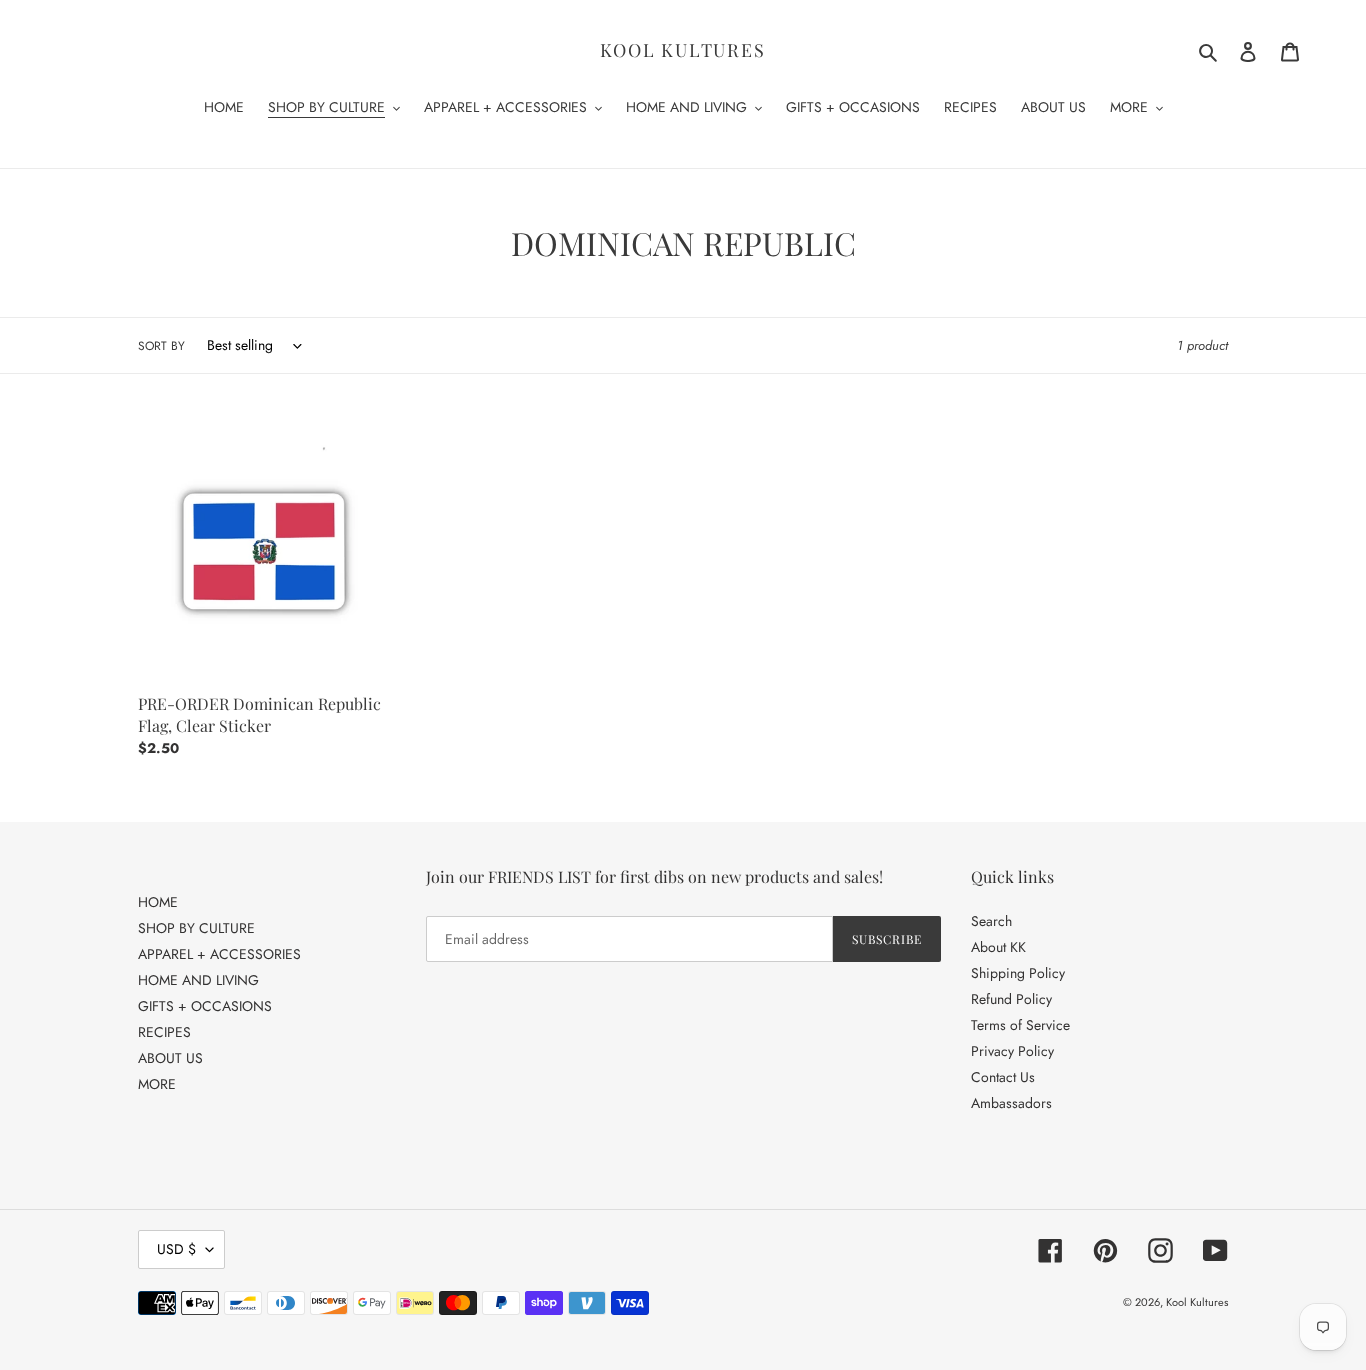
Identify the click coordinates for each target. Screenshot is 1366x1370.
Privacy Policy (1012, 1051)
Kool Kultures (682, 51)
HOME (158, 902)
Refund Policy (1011, 999)
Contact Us (1003, 1077)
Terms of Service (1020, 1025)
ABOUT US (170, 1058)
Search (991, 921)
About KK (998, 947)
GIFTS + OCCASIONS (205, 1006)
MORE (157, 1084)
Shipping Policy (1018, 973)
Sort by (161, 346)
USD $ (176, 1249)
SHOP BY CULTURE (196, 928)
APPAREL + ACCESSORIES (219, 954)
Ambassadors (1011, 1103)
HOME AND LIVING (198, 980)
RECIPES (164, 1032)
